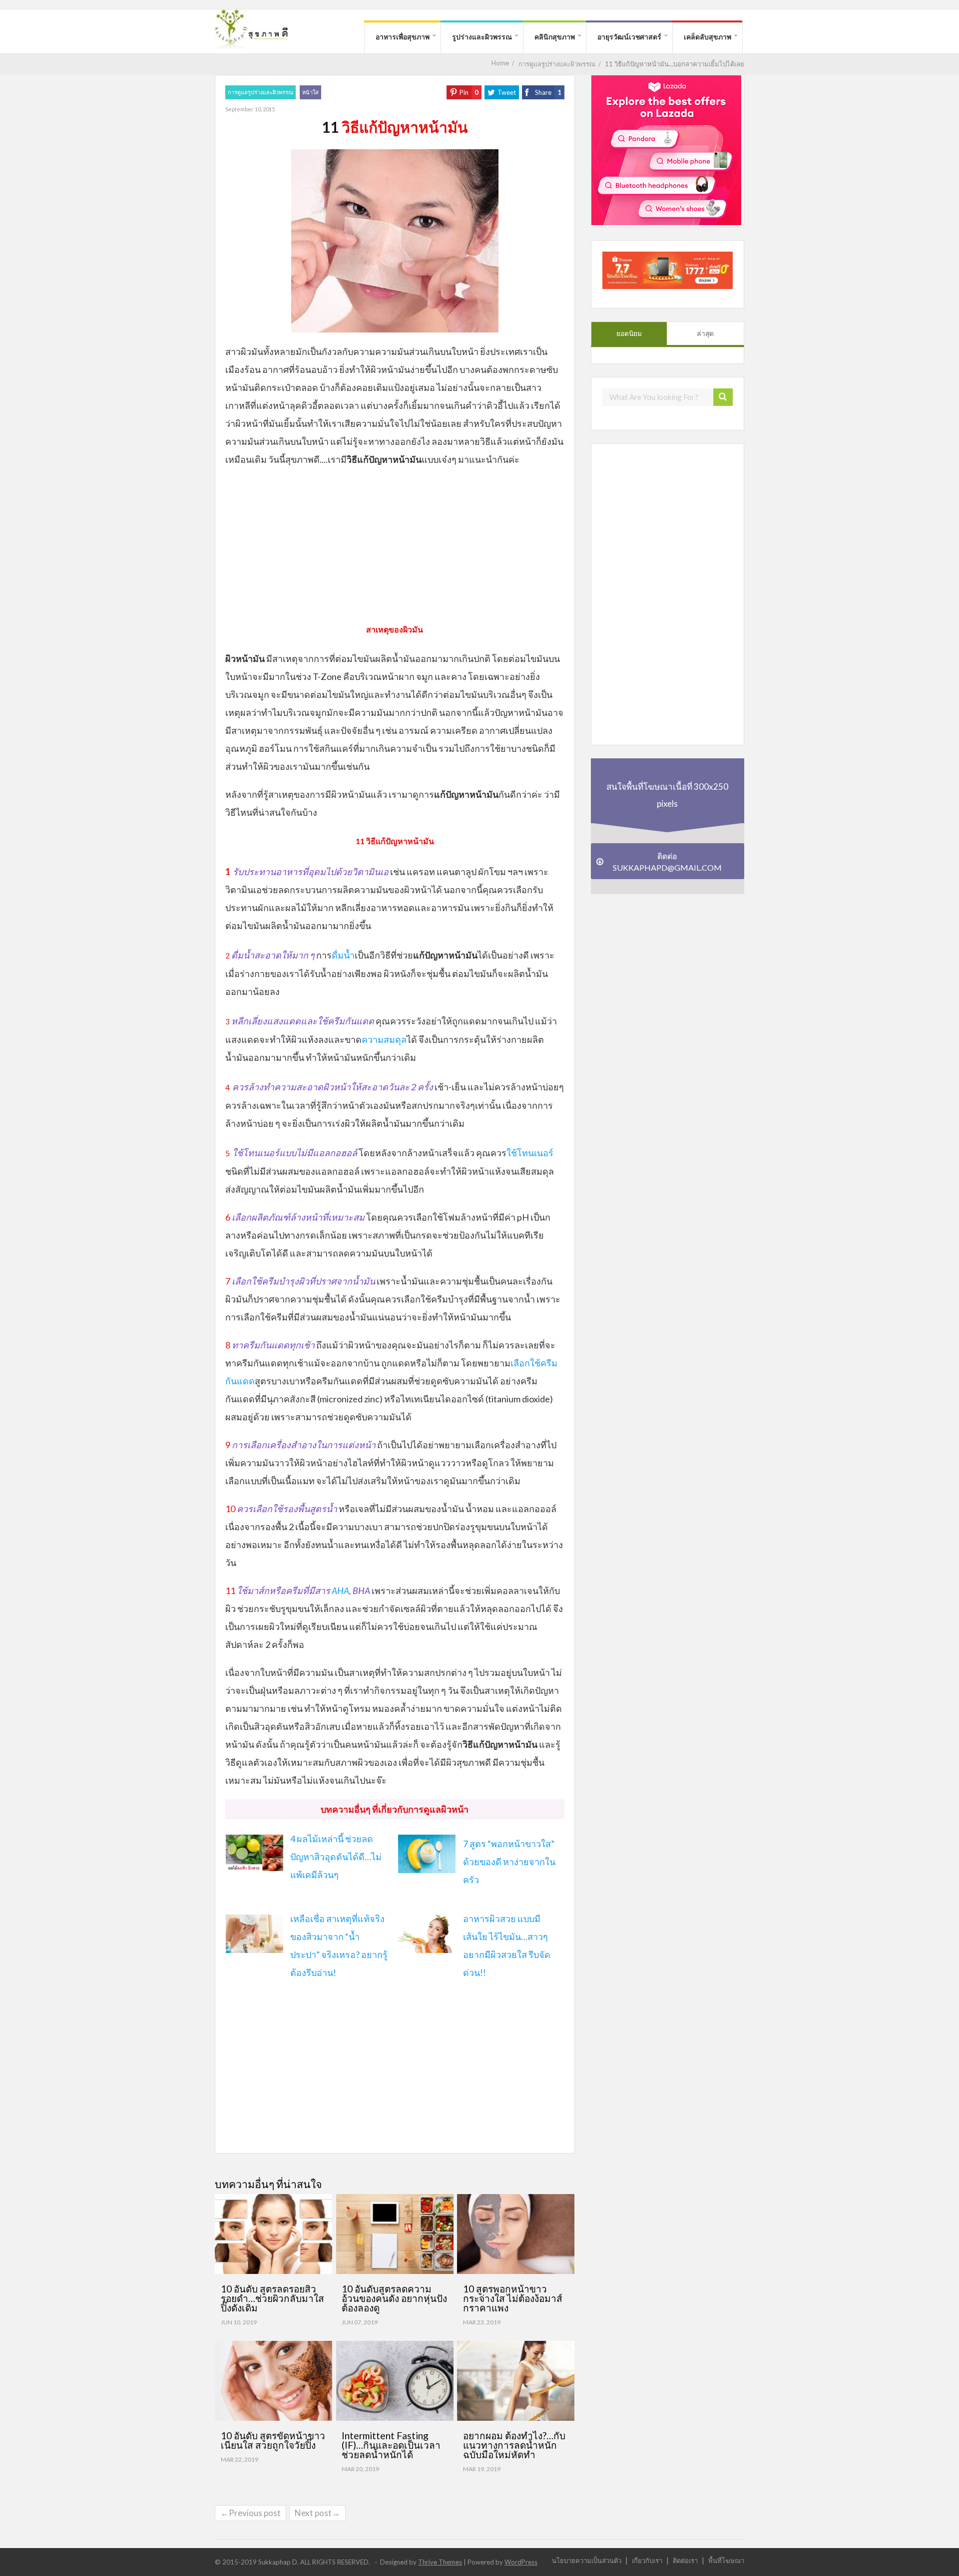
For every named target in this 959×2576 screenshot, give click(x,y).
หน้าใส (310, 92)
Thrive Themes (440, 2562)
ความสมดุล (384, 1039)
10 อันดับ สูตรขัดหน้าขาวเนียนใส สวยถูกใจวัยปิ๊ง (273, 2440)
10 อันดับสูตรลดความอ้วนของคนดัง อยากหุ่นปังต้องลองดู (394, 2298)
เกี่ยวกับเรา (647, 2560)
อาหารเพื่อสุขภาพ (403, 37)
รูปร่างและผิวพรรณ (482, 37)
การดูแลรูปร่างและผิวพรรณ (260, 92)
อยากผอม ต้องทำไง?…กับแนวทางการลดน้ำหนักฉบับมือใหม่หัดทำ (514, 2445)
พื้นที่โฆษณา (726, 2560)
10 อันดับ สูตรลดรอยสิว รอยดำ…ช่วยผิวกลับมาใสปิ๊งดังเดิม (272, 2298)
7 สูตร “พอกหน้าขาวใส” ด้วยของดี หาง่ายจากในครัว (509, 1862)
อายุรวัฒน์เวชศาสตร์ (629, 37)
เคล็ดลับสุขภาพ (708, 37)
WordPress (521, 2562)
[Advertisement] (395, 548)
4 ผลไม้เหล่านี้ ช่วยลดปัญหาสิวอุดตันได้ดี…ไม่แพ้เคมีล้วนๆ (336, 1857)
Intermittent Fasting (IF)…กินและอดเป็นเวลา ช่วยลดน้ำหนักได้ (391, 2445)
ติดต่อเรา (685, 2560)
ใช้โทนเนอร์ (530, 1153)
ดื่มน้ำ (343, 955)
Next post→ (317, 2513)
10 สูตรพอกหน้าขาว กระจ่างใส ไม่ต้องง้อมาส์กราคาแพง (513, 2298)
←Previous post (250, 2513)
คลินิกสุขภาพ (555, 37)
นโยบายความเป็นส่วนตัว (587, 2560)
